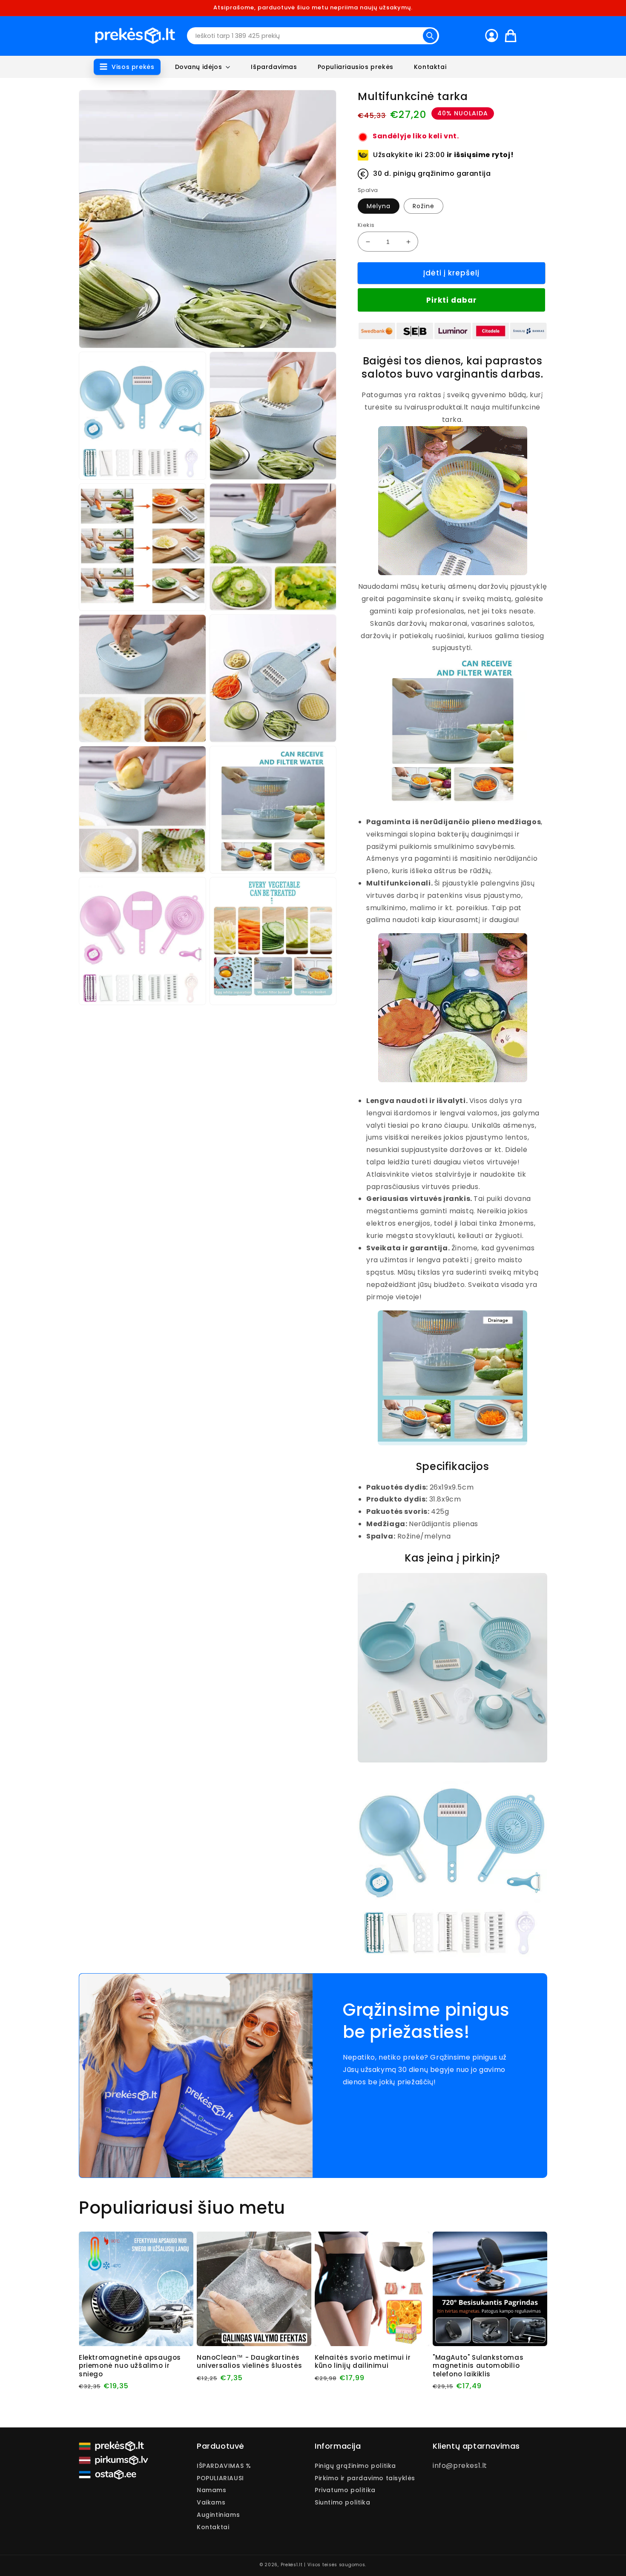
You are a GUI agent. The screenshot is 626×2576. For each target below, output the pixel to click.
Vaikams (211, 2502)
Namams (212, 2490)
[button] (127, 67)
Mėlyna (379, 206)
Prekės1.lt (292, 2565)
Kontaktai (213, 2527)
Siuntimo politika (342, 2502)
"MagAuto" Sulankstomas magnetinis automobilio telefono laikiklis (478, 2366)
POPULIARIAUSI (220, 2478)
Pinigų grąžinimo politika (355, 2466)
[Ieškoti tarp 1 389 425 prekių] (430, 36)
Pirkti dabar (452, 300)
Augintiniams (218, 2515)
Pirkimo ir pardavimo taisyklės (365, 2478)
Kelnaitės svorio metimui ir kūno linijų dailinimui (363, 2362)
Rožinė (424, 206)
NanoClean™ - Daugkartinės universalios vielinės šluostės (250, 2362)
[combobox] (313, 36)
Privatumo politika (345, 2490)
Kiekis (366, 225)
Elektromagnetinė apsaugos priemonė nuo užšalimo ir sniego (130, 2366)
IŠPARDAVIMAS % (224, 2466)
